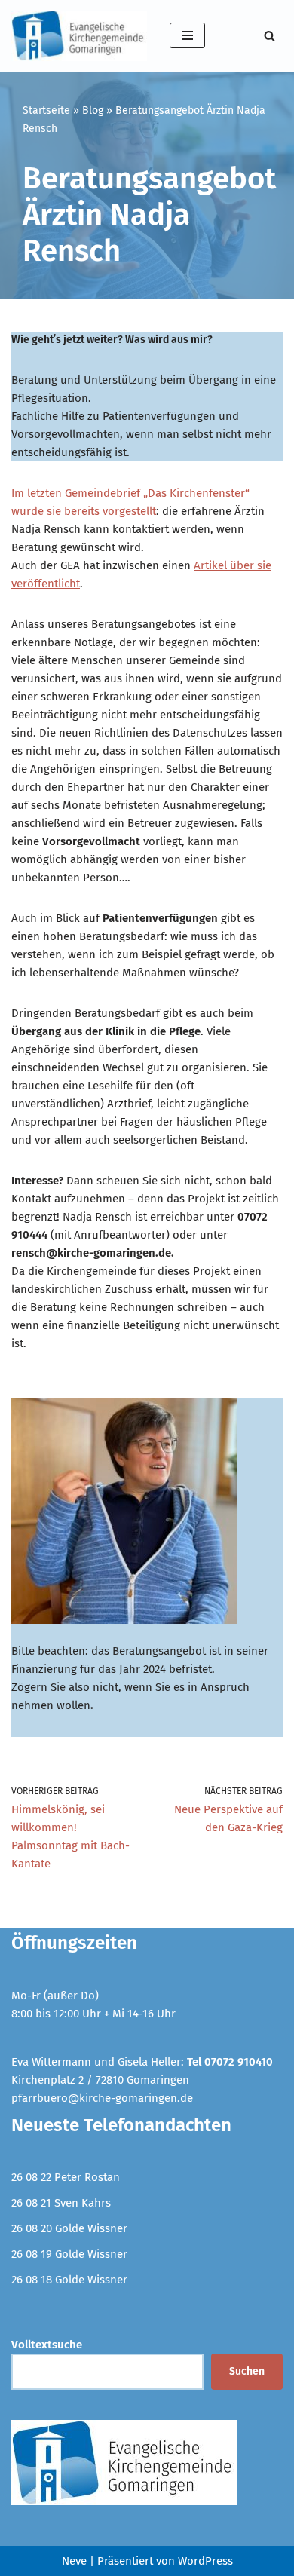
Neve (74, 2561)
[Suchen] (269, 36)
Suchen (247, 2371)
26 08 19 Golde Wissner (69, 2254)
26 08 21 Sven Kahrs (61, 2203)
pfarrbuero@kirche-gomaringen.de (102, 2098)
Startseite (46, 110)
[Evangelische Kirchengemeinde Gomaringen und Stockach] (79, 36)
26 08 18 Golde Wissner (69, 2280)
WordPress (205, 2561)
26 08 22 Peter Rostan (66, 2177)
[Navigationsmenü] (187, 35)
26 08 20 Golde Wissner (69, 2228)
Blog (93, 110)
